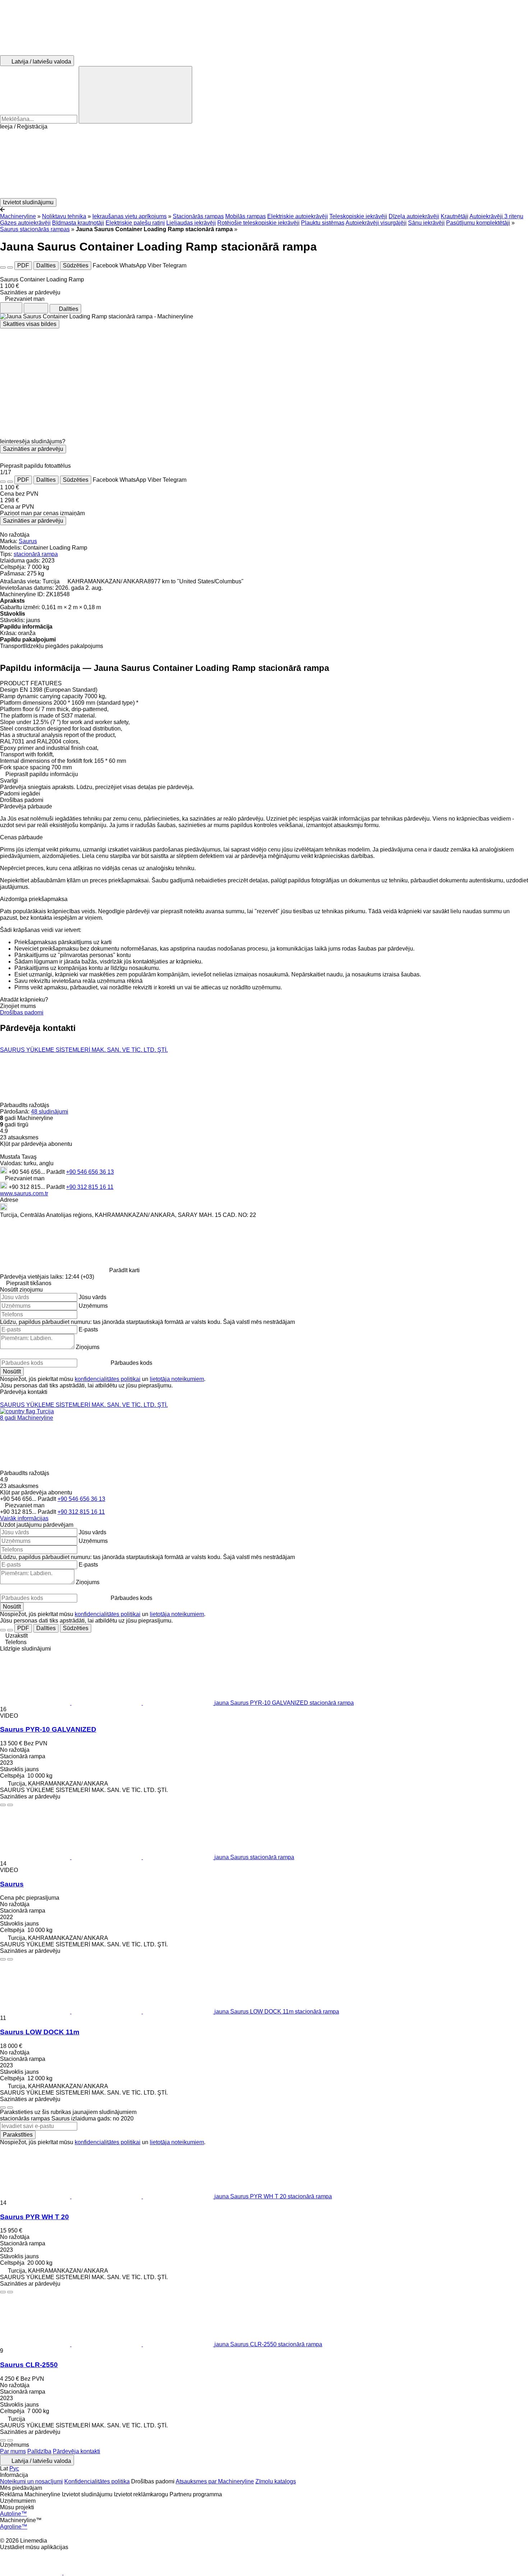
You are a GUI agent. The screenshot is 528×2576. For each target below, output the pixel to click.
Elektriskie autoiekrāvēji (298, 216)
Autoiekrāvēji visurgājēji (376, 223)
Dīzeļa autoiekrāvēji (414, 216)
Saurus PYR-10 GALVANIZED (48, 1729)
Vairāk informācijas (24, 1518)
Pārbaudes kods (131, 1363)
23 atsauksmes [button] (19, 1137)
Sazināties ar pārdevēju (33, 449)
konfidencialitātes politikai (108, 1379)
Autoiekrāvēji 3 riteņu (496, 216)
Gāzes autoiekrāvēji (25, 223)
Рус (14, 2468)
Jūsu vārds (92, 1297)
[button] (264, 164)
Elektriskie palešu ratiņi (135, 223)
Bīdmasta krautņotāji (78, 223)
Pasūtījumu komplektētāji (478, 223)
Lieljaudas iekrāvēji (191, 223)
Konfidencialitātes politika (97, 2481)
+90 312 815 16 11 (90, 1187)
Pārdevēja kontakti (77, 2451)
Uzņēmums (93, 1306)
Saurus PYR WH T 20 (34, 2217)
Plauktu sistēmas (323, 223)
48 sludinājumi (50, 1112)
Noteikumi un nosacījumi (31, 2481)
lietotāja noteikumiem (177, 1379)
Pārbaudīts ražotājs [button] (25, 1105)
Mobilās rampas (246, 216)
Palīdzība (39, 2451)
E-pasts (88, 1329)
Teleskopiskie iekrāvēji (358, 216)
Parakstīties (18, 2135)
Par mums (13, 2451)
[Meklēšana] (135, 95)
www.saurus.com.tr (24, 1193)
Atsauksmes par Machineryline (215, 2481)
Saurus (28, 541)
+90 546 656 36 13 (90, 1172)
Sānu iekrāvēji (426, 223)
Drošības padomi (22, 1012)
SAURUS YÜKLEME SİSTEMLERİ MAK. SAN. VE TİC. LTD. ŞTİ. (84, 1050)
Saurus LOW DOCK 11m (40, 2032)
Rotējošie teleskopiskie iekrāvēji (258, 223)
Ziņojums (88, 1347)
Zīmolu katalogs (276, 2481)
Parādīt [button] (56, 1172)
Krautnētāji (455, 216)
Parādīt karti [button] (124, 1270)
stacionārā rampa (36, 554)
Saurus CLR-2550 (29, 2365)
